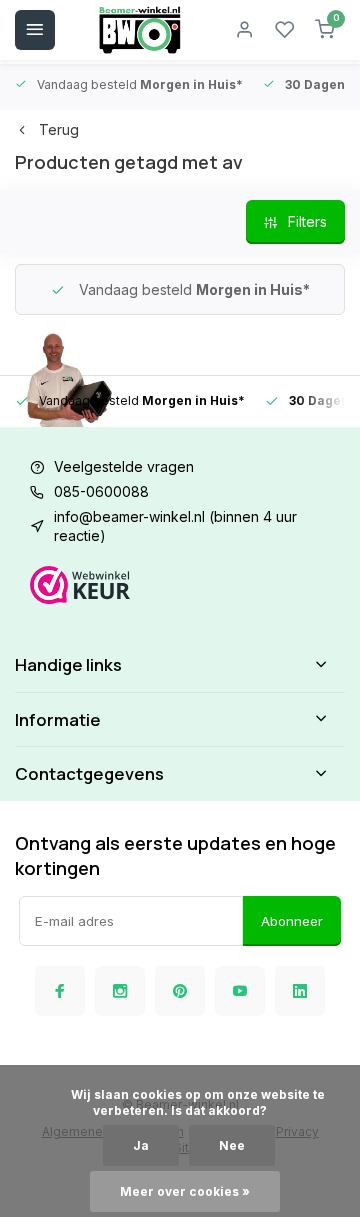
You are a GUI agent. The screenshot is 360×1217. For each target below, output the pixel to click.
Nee (232, 1145)
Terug (59, 129)
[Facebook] (60, 991)
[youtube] (240, 991)
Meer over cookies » (185, 1191)
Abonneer (292, 921)
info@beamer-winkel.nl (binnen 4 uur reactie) (175, 526)
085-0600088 (101, 491)
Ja (141, 1145)
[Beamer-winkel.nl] (140, 30)
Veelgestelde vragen (124, 466)
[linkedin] (300, 991)
